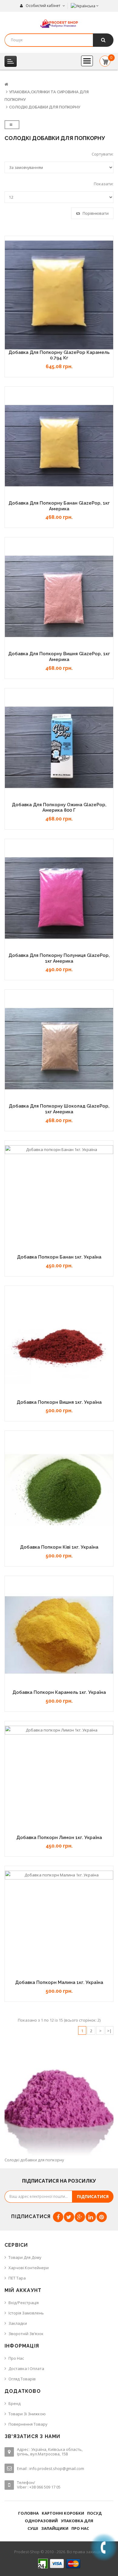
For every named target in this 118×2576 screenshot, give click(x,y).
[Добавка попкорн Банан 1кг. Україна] (59, 1200)
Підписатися (93, 2196)
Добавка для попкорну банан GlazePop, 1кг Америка (59, 506)
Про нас (16, 2358)
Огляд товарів (22, 2379)
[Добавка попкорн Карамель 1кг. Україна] (59, 1635)
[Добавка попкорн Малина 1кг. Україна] (59, 1925)
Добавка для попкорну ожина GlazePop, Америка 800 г (59, 808)
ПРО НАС (80, 2528)
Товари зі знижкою (27, 2414)
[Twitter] (69, 2217)
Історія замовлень (26, 2313)
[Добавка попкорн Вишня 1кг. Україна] (59, 1345)
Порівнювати (95, 213)
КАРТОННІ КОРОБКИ (63, 2513)
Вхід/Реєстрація (24, 2303)
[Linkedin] (91, 2217)
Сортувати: (103, 154)
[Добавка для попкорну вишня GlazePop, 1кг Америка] (59, 596)
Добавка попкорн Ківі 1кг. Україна (59, 1547)
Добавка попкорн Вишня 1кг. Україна (59, 1402)
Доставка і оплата (26, 2369)
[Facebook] (58, 2217)
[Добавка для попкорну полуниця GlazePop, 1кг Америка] (59, 898)
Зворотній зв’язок (26, 2334)
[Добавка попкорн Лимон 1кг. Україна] (59, 1780)
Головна (28, 2513)
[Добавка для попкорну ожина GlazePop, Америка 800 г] (59, 747)
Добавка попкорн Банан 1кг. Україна (59, 1257)
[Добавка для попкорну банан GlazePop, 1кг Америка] (59, 446)
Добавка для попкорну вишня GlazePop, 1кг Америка (59, 657)
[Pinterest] (102, 2217)
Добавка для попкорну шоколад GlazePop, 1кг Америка (59, 1109)
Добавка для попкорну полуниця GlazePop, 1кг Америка (59, 958)
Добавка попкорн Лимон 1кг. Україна (59, 1838)
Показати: (104, 184)
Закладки (18, 2323)
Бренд (15, 2403)
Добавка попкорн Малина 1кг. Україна (59, 1982)
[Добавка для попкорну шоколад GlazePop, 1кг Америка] (59, 1049)
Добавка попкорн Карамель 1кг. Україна (59, 1692)
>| (109, 2031)
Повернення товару (28, 2424)
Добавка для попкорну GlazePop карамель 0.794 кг (59, 355)
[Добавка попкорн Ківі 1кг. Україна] (59, 1490)
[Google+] (80, 2217)
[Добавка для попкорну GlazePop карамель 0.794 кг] (59, 295)
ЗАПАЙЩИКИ (55, 2528)
